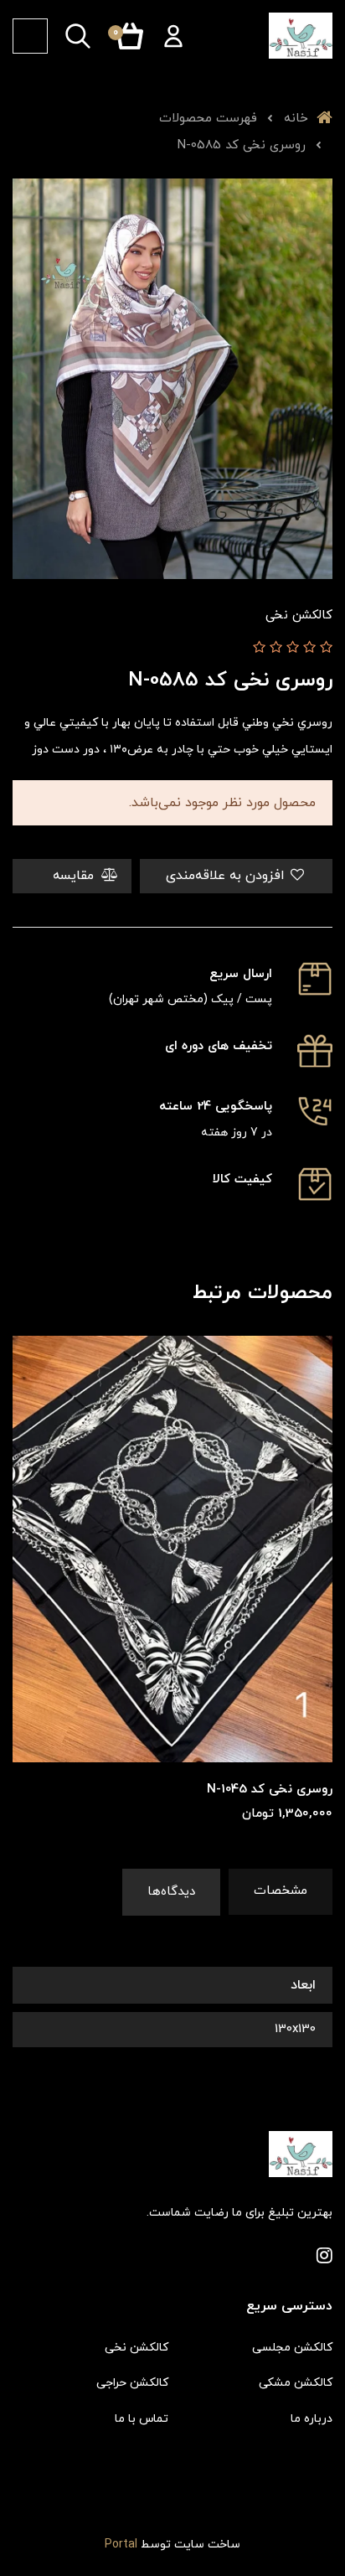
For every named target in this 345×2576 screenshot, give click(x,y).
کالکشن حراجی (132, 2383)
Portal (121, 2545)
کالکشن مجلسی (292, 2348)
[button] (173, 36)
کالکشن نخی (136, 2348)
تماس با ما (142, 2419)
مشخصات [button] (281, 1891)
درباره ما (312, 2419)
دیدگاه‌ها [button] (171, 1892)
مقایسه (75, 876)
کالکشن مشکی (296, 2383)
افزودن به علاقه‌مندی (227, 876)
